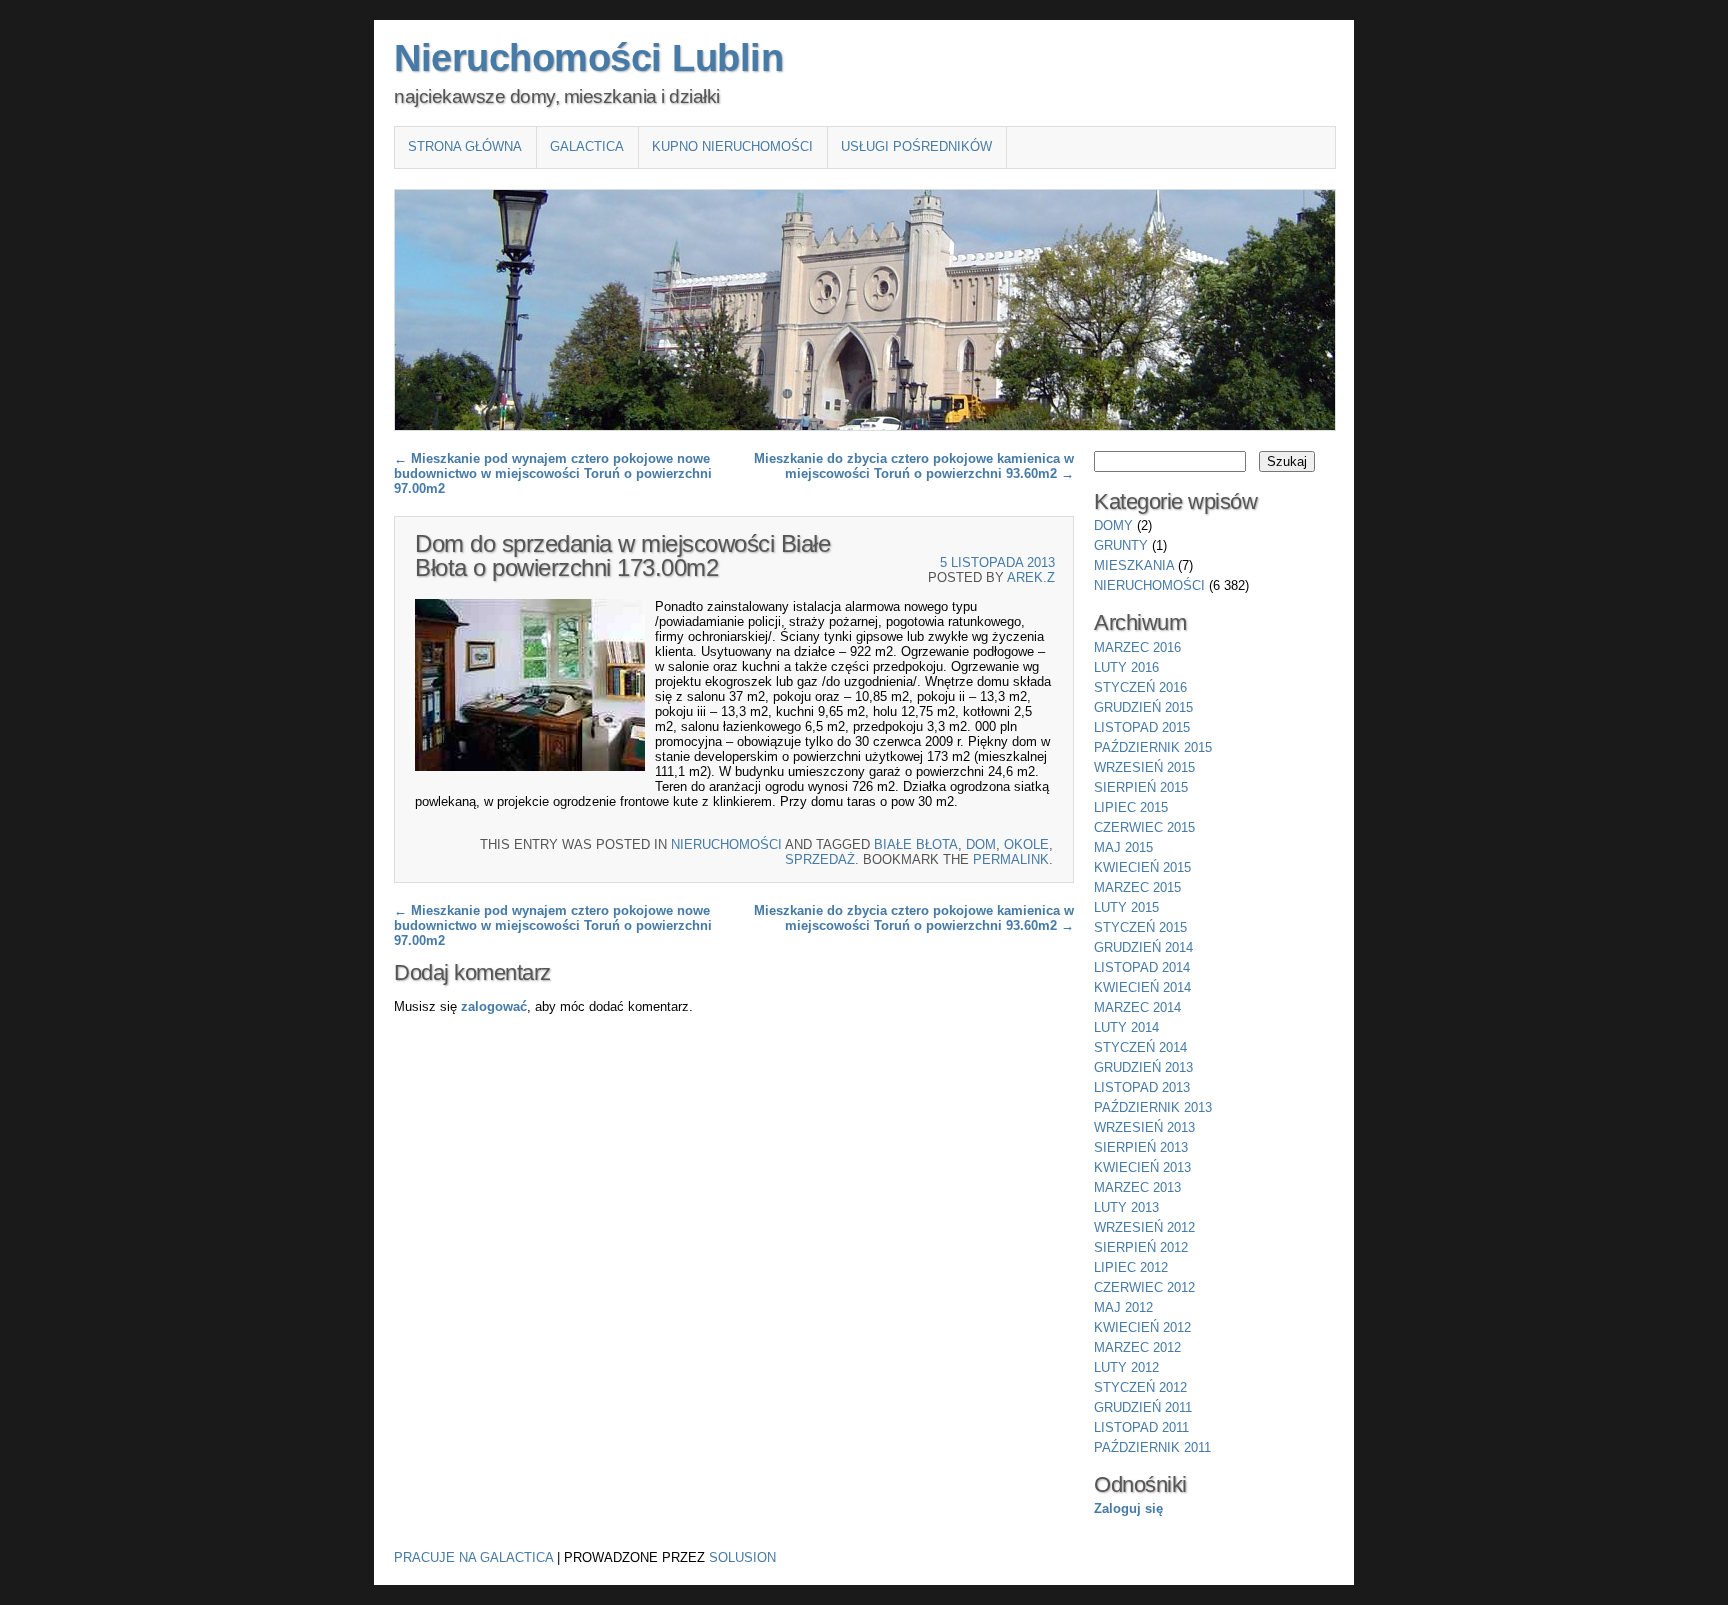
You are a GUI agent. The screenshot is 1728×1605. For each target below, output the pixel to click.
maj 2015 (1123, 847)
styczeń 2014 (1140, 1047)
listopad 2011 (1141, 1427)
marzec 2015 (1137, 887)
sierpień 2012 (1141, 1247)
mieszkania (1134, 565)
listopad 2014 (1142, 967)
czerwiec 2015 (1144, 827)
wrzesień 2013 (1144, 1127)
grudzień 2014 (1143, 947)
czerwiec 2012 (1144, 1287)
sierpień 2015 (1141, 787)
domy (1113, 525)
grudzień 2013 (1143, 1067)
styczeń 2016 (1140, 687)
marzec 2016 (1137, 647)
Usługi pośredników (916, 146)
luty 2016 (1126, 667)
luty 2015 (1126, 907)
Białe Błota (916, 844)
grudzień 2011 (1143, 1407)
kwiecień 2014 (1142, 987)
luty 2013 (1126, 1207)
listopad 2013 (1142, 1087)
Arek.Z (1031, 577)
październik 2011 (1152, 1447)
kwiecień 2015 (1142, 867)
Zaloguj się (1128, 1508)
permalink (1011, 859)
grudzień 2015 (1143, 707)
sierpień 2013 (1141, 1147)
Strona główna (465, 146)
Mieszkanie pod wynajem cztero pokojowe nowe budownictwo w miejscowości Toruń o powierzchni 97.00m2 (553, 473)
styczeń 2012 (1140, 1387)
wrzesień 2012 (1144, 1227)
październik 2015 (1153, 747)
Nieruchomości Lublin (588, 58)
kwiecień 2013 (1142, 1167)
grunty (1121, 545)
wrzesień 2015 (1144, 767)
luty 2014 (1126, 1027)
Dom (981, 844)
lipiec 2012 (1131, 1267)
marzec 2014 (1137, 1007)
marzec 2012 (1137, 1347)
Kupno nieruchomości (732, 146)
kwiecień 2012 (1142, 1327)
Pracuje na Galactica (473, 1557)
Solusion (742, 1557)
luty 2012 (1126, 1367)
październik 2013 (1153, 1107)
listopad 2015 (1142, 727)
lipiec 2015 (1131, 807)
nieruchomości (726, 844)
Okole (1026, 844)
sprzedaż (820, 859)
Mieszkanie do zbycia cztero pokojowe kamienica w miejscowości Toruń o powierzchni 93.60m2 (914, 466)
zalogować (494, 1006)
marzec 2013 (1137, 1187)
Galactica (587, 146)
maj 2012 (1123, 1307)
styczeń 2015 (1140, 927)
